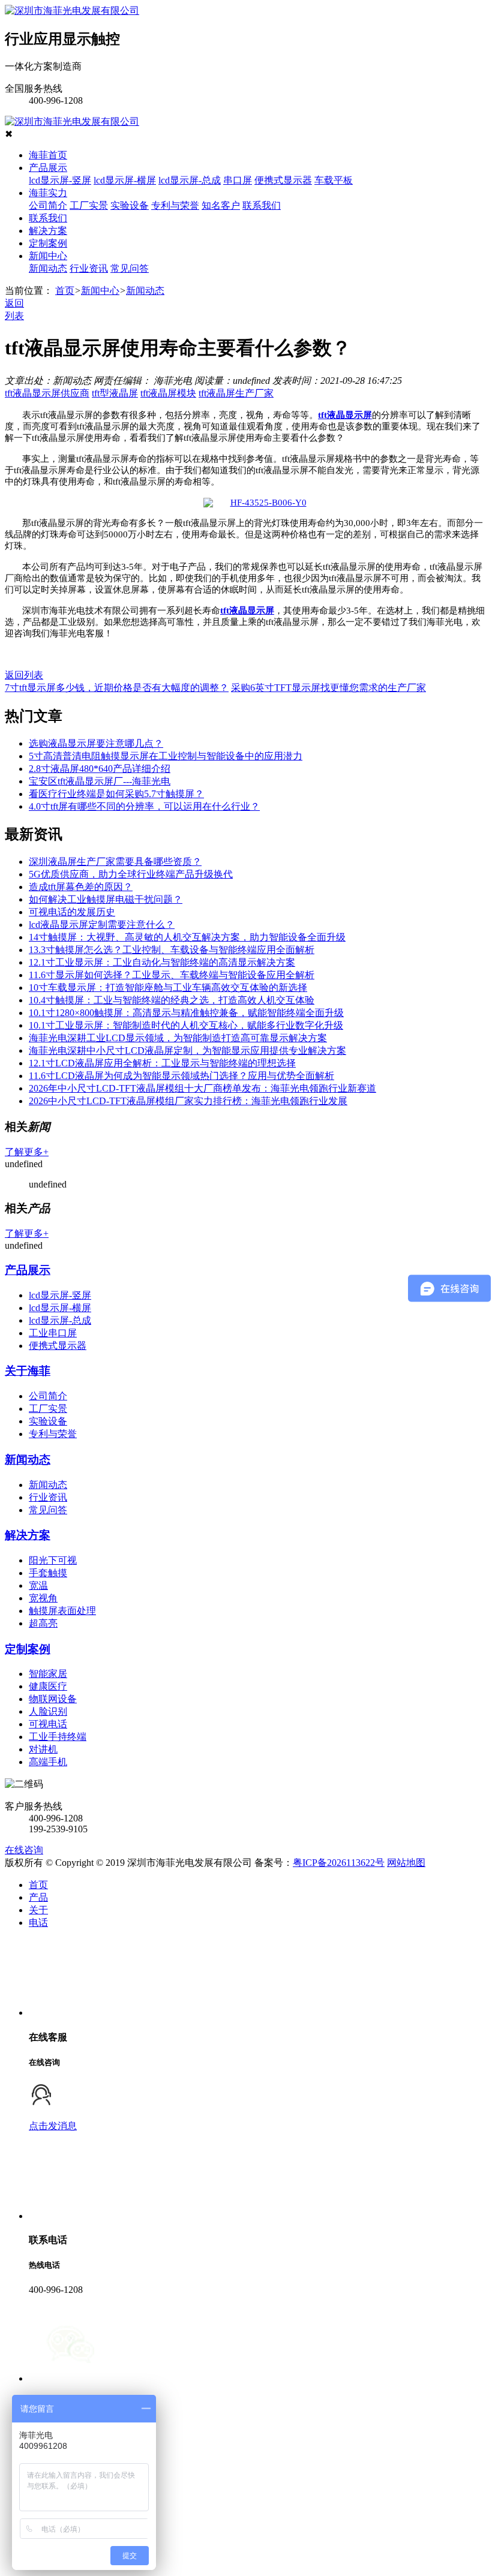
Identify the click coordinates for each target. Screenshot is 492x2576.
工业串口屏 (53, 1333)
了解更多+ (27, 1152)
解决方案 (48, 231)
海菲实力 (48, 193)
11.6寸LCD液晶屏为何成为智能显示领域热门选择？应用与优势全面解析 (181, 1076)
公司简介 (48, 205)
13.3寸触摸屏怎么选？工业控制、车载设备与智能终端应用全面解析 (172, 950)
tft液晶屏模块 (168, 393)
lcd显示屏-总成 (190, 180)
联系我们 (262, 205)
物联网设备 (53, 1699)
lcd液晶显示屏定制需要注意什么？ (102, 925)
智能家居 (48, 1674)
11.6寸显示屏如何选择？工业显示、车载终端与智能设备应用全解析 (172, 975)
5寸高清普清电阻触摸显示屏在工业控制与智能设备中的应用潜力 (166, 756)
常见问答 (130, 268)
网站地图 (406, 1863)
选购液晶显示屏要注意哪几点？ (96, 743)
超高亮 (43, 1623)
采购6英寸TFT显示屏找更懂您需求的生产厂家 (328, 688)
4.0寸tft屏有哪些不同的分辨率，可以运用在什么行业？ (144, 806)
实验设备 (130, 205)
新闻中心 (48, 256)
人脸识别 (48, 1711)
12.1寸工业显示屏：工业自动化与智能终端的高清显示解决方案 (162, 962)
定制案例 (48, 243)
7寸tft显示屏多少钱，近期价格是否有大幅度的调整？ (117, 688)
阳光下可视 (53, 1560)
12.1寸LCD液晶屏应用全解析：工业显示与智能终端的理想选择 (162, 1063)
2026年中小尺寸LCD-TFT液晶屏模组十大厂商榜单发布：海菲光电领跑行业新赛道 (202, 1088)
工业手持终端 (58, 1737)
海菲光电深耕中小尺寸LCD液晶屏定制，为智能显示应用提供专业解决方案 (187, 1050)
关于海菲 (28, 1371)
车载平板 (334, 180)
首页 (65, 291)
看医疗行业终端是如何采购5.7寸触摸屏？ (116, 794)
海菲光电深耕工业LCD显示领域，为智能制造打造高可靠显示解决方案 (178, 1038)
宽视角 (43, 1598)
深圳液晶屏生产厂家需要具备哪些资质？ (115, 862)
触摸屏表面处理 (62, 1611)
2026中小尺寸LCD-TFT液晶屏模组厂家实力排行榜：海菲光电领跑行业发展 (188, 1101)
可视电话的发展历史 (72, 912)
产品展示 (48, 168)
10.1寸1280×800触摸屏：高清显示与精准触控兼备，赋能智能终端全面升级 (186, 1013)
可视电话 (48, 1724)
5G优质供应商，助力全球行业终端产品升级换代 (131, 874)
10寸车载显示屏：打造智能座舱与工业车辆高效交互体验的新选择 (168, 988)
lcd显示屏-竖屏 (60, 180)
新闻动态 (48, 268)
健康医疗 (48, 1686)
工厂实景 (89, 205)
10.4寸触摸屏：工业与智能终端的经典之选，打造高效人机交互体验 (172, 1000)
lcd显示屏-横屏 (125, 180)
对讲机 (43, 1749)
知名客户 (221, 205)
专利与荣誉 (175, 205)
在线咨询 (24, 1850)
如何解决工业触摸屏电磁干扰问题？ (106, 899)
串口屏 (238, 180)
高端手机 (48, 1762)
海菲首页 (48, 155)
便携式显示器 (283, 180)
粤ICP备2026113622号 (339, 1863)
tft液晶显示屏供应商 (47, 393)
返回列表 (24, 675)
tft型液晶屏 (115, 393)
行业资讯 (89, 268)
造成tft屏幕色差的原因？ (81, 887)
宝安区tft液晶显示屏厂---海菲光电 (100, 781)
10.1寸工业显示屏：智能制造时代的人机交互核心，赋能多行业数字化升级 (186, 1025)
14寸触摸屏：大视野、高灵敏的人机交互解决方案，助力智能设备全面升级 (187, 937)
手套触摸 (48, 1573)
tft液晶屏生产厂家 (236, 393)
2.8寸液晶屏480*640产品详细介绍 (100, 769)
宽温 (38, 1585)
